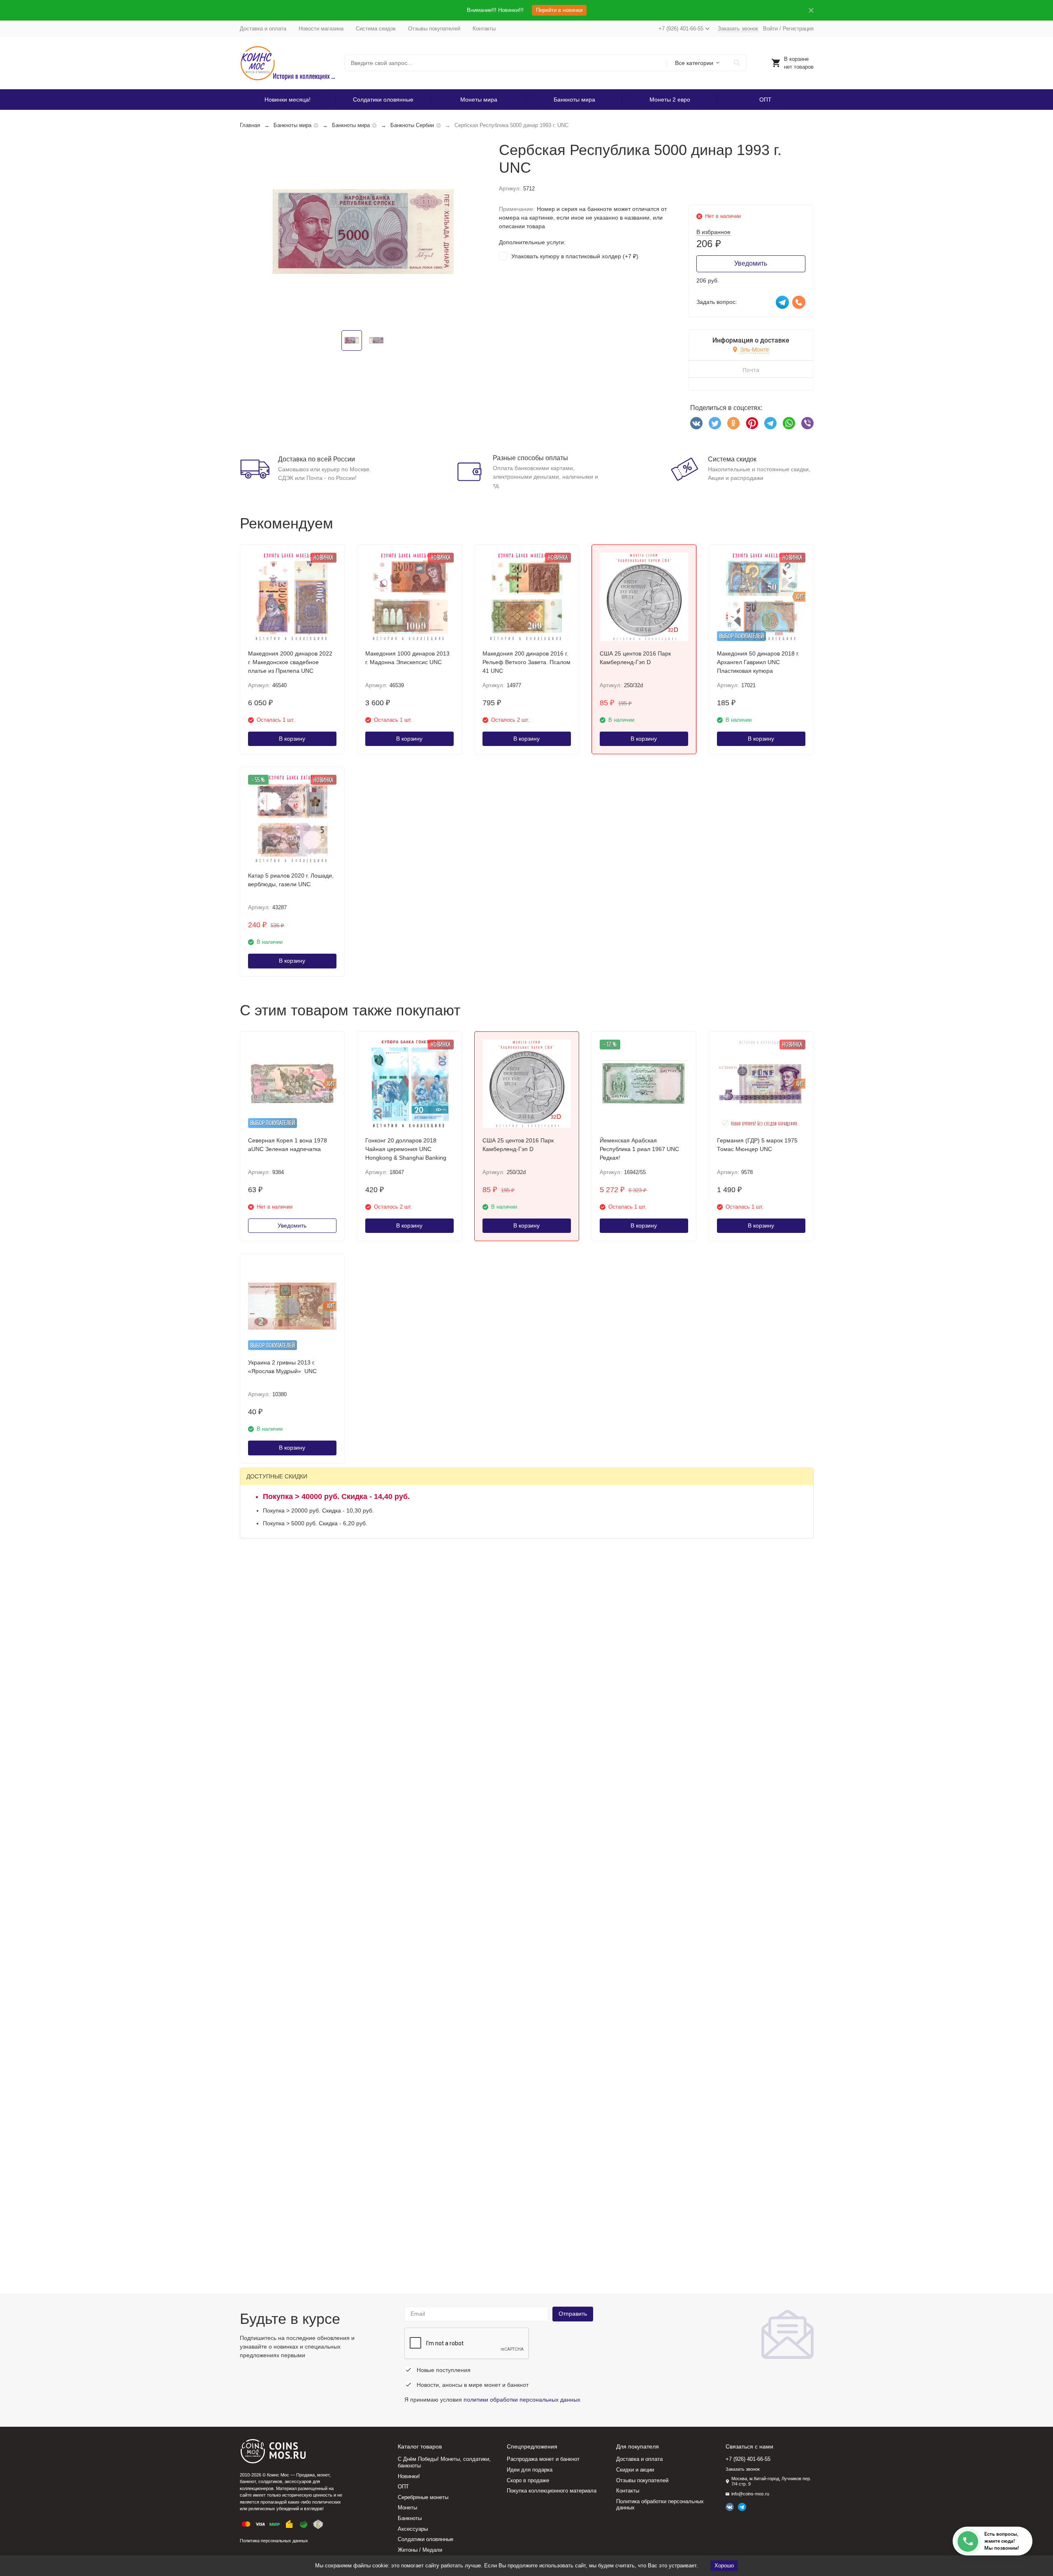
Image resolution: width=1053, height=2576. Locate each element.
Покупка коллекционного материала (552, 2491)
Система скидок (376, 29)
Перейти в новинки (559, 10)
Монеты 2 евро (670, 100)
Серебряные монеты (423, 2497)
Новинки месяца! (288, 100)
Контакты (484, 29)
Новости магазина (321, 29)
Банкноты (410, 2518)
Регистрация (798, 29)
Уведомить (751, 263)
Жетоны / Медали (420, 2550)
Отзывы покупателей (434, 29)
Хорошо (724, 2566)
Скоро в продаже (528, 2480)
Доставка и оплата (263, 29)
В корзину (292, 739)
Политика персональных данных (274, 2541)
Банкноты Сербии (412, 125)
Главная (250, 125)
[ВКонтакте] (696, 423)
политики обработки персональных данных (522, 2400)
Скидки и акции (635, 2470)
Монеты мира (479, 100)
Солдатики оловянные (383, 100)
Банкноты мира (574, 100)
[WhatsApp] (789, 423)
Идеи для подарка (530, 2470)
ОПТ (765, 100)
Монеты (407, 2508)
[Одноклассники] (733, 423)
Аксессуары (413, 2529)
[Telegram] (770, 423)
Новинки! (409, 2476)
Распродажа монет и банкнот (543, 2459)
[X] (715, 423)
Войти (770, 29)
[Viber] (807, 423)
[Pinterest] (752, 423)
